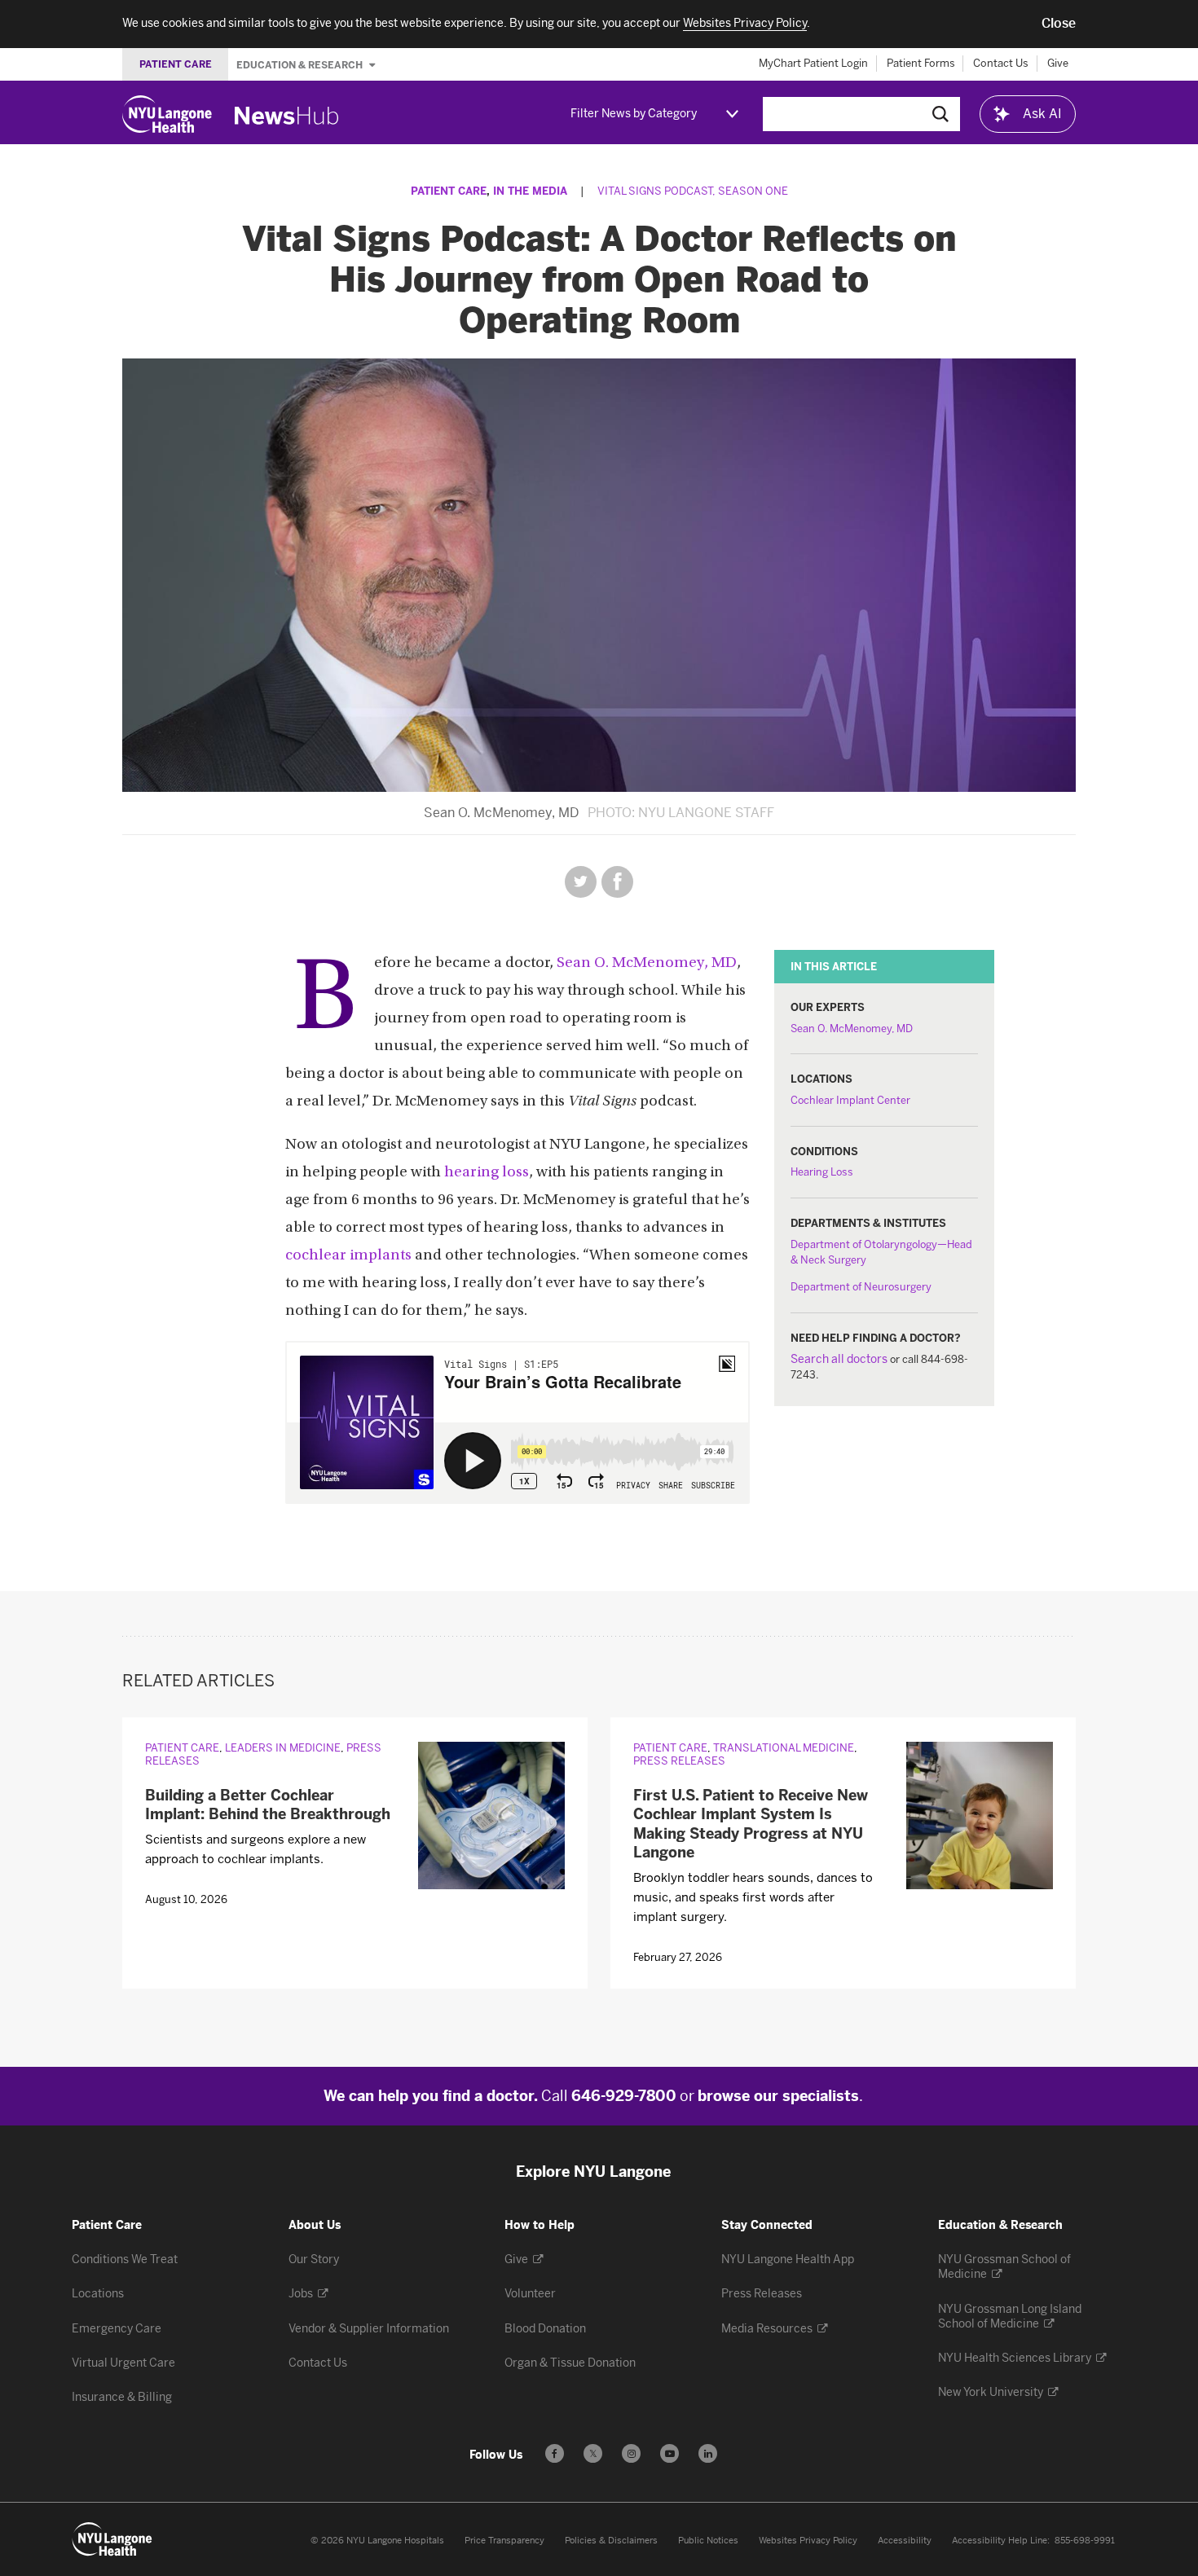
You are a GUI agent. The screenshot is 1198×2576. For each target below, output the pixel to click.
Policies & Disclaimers (611, 2541)
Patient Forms (921, 63)
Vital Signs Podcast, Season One (693, 191)
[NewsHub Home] (287, 116)
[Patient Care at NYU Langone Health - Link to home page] (112, 2539)
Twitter (581, 882)
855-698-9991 (1085, 2541)
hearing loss (487, 1173)
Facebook (617, 882)
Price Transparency (504, 2541)
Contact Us (1001, 63)
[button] (1059, 24)
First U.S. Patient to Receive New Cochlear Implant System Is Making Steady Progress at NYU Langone (751, 1824)
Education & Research (301, 64)
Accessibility (905, 2541)
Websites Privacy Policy (808, 2541)
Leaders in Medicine (283, 1748)
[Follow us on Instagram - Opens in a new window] (631, 2453)
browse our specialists (778, 2096)
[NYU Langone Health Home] (167, 114)
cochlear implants (348, 1256)
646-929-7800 (624, 2096)
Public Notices (708, 2541)
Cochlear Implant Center (850, 1100)
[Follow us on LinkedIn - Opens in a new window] (708, 2453)
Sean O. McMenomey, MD (852, 1029)
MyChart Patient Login (813, 63)
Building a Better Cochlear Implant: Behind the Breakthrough (268, 1805)
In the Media (530, 191)
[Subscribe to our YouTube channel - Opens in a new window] (669, 2453)
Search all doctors (839, 1359)
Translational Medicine (784, 1748)
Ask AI (1042, 114)
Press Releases (679, 1761)
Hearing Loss (822, 1172)
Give (1058, 63)
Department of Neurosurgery (861, 1287)
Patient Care (449, 191)
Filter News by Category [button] (634, 114)
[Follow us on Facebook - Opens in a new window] (555, 2453)
